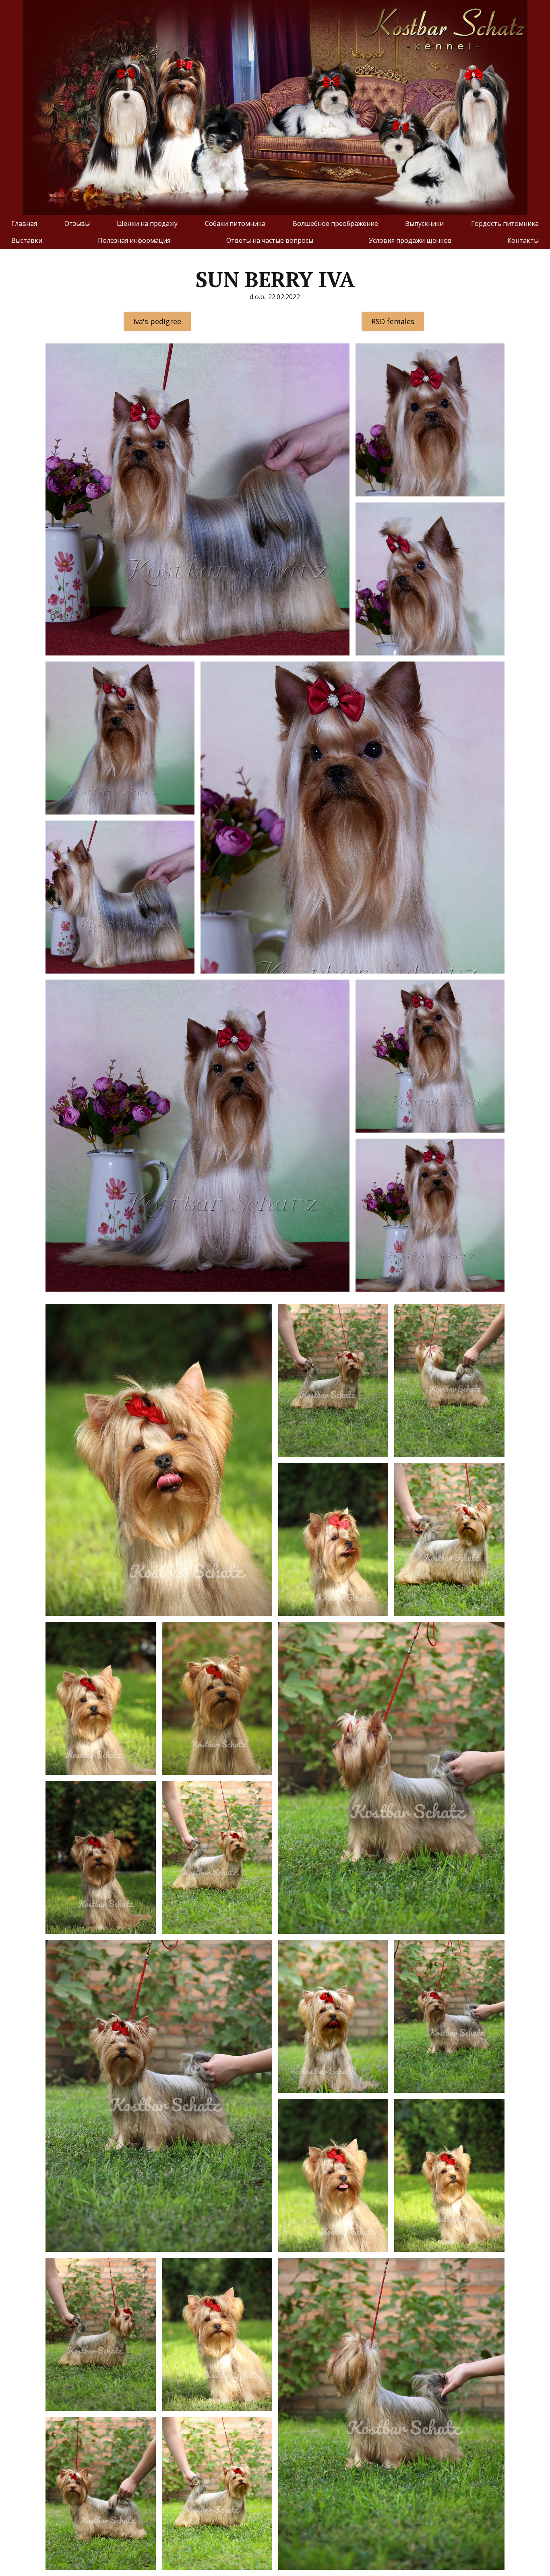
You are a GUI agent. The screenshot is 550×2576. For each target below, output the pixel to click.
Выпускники (424, 223)
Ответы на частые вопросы (270, 240)
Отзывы (77, 223)
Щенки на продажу (147, 223)
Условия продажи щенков (410, 240)
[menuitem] (24, 223)
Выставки (27, 240)
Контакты (523, 240)
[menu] (275, 232)
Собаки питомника (235, 223)
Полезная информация (134, 240)
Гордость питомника (505, 223)
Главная (24, 223)
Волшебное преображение (335, 223)
